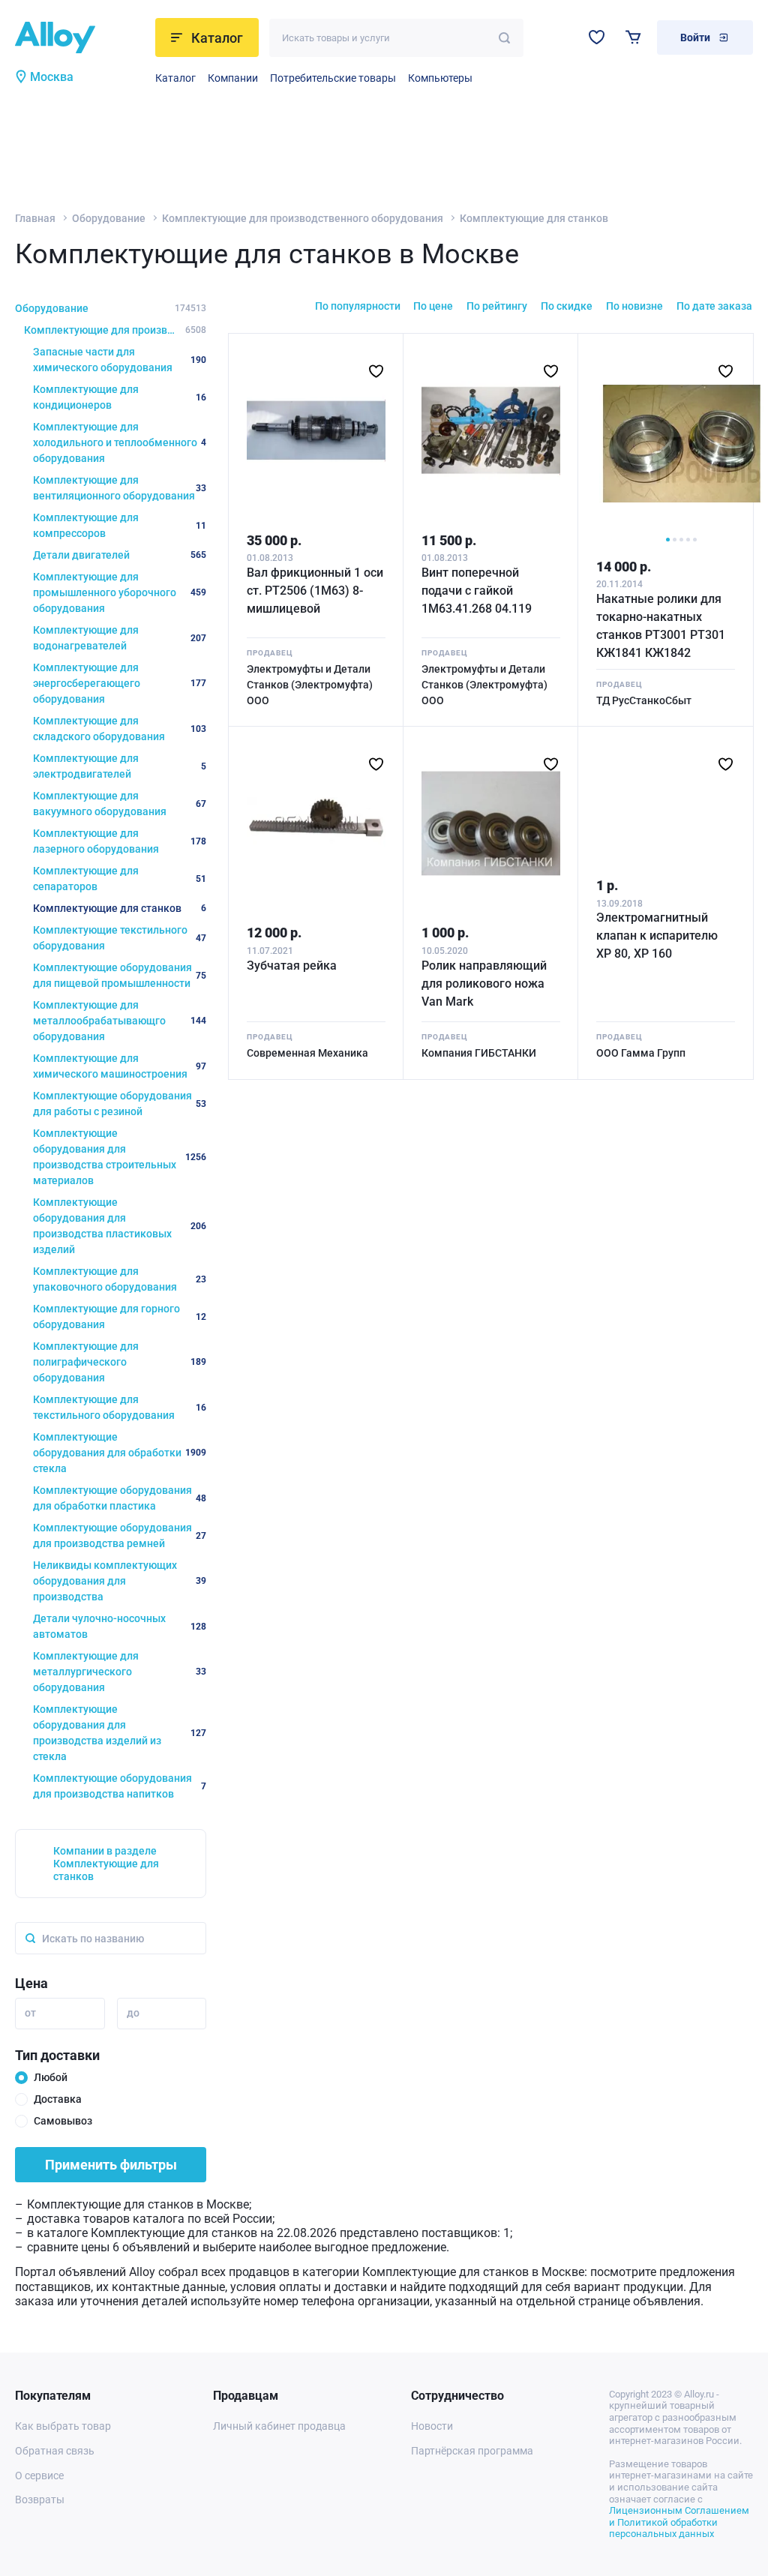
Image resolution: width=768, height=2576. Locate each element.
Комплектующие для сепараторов (120, 879)
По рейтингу (497, 306)
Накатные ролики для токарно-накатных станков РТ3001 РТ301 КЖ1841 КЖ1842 (661, 626)
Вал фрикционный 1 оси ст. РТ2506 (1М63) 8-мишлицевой (315, 591)
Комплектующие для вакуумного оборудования (120, 804)
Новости (432, 2426)
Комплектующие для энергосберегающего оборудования (120, 683)
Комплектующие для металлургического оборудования (120, 1672)
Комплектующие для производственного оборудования (303, 218)
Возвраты (40, 2500)
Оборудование (109, 218)
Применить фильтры (111, 2165)
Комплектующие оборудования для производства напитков (120, 1786)
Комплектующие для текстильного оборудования (120, 1407)
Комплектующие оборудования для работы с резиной (120, 1104)
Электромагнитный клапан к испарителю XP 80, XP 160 (657, 936)
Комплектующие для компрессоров (120, 525)
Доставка (58, 2099)
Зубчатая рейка (292, 966)
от (30, 2013)
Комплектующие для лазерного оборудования (120, 841)
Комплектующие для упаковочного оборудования (120, 1279)
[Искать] (504, 38)
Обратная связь (55, 2451)
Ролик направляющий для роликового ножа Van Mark (484, 984)
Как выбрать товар (63, 2426)
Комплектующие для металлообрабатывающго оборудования (120, 1021)
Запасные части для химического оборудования (120, 360)
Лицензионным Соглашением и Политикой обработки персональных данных (679, 2522)
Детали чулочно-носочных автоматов (120, 1626)
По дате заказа (714, 306)
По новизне (634, 306)
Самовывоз (63, 2121)
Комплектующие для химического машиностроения (120, 1066)
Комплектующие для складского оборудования (120, 729)
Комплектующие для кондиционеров (120, 397)
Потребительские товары (333, 78)
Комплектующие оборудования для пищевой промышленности (120, 975)
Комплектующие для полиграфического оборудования (120, 1362)
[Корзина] (633, 37)
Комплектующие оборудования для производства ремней (120, 1535)
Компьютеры (440, 78)
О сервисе (39, 2476)
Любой (51, 2077)
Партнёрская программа (472, 2451)
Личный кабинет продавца (279, 2426)
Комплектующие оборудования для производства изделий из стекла (120, 1733)
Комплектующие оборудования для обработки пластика (120, 1498)
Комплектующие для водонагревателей (120, 638)
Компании (233, 78)
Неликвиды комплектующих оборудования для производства (120, 1581)
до (133, 2013)
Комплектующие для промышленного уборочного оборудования (120, 592)
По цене (433, 306)
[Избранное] (597, 37)
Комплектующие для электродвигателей (120, 766)
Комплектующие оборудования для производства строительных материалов (120, 1157)
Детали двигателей (120, 555)
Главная (35, 218)
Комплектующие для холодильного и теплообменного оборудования (120, 442)
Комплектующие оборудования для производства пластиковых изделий (120, 1226)
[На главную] (81, 37)
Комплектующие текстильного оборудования (120, 938)
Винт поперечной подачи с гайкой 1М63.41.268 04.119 (477, 591)
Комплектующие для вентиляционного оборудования (120, 488)
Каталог (175, 78)
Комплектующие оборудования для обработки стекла (120, 1453)
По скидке (567, 306)
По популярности (358, 306)
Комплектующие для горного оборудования (120, 1316)
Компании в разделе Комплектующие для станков (106, 1864)
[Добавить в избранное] (376, 371)
